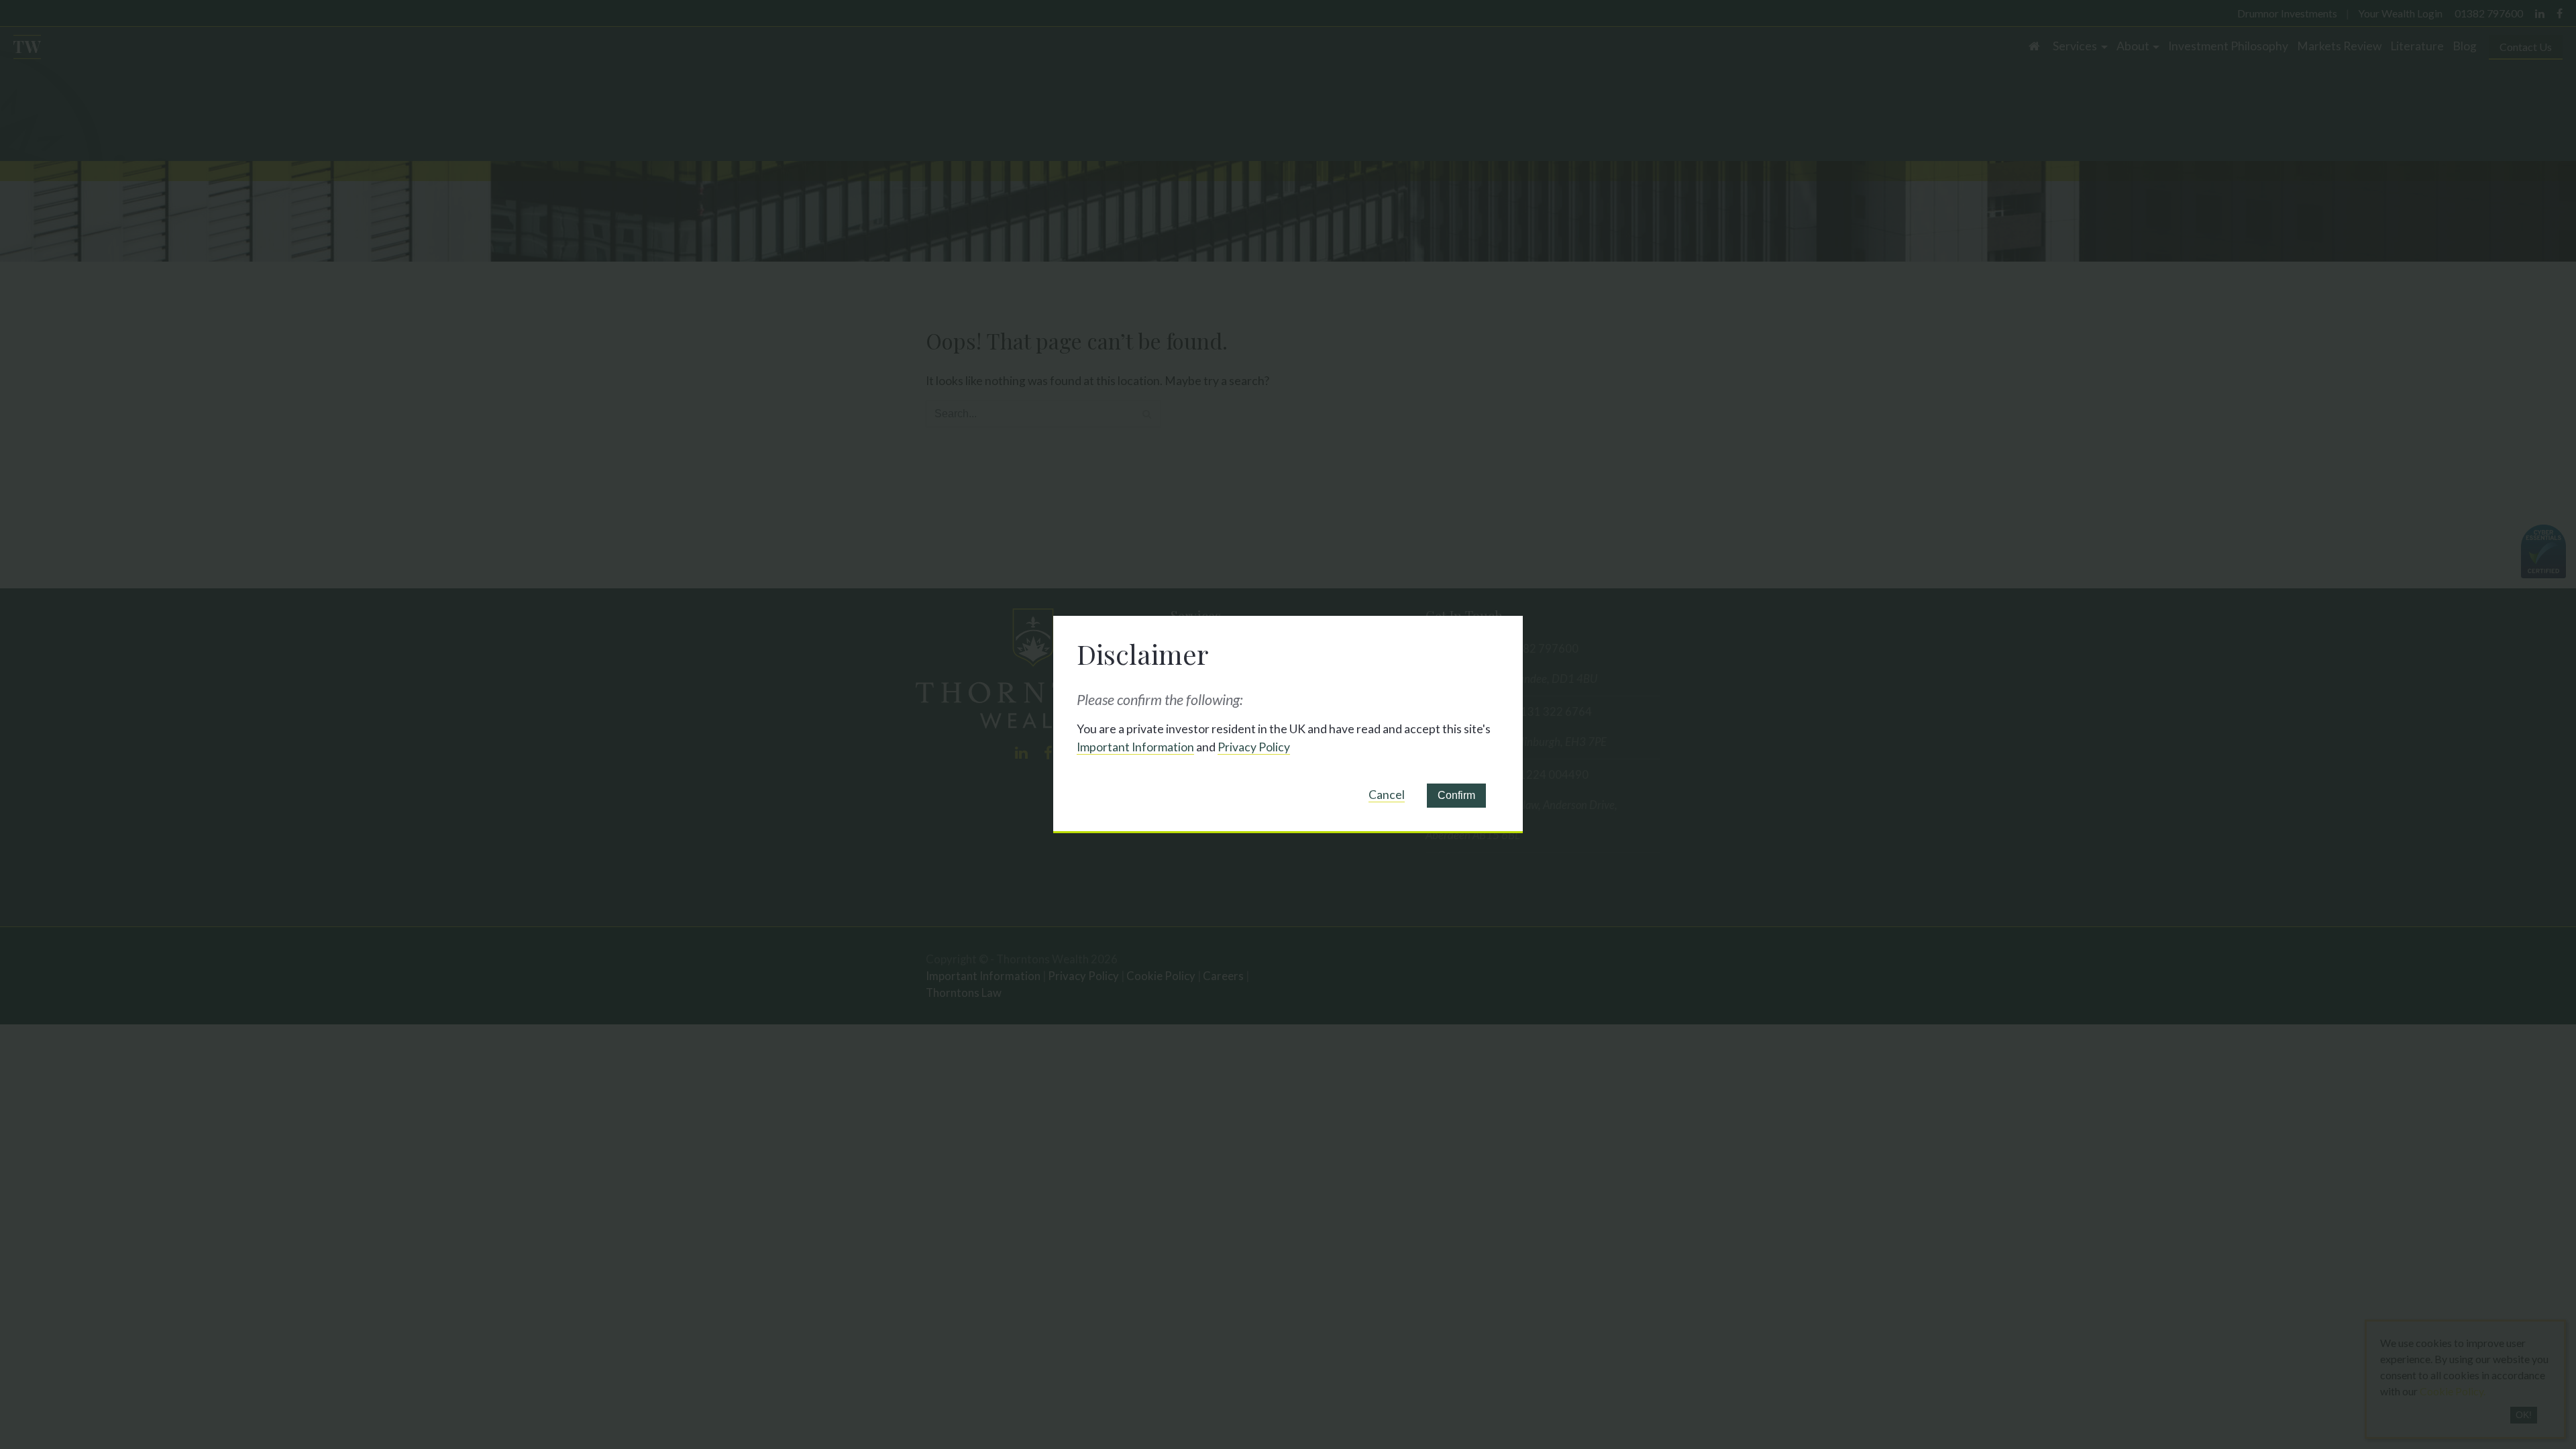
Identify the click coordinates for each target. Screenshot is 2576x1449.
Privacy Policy (1254, 747)
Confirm (1456, 795)
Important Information (1135, 747)
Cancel (1387, 795)
